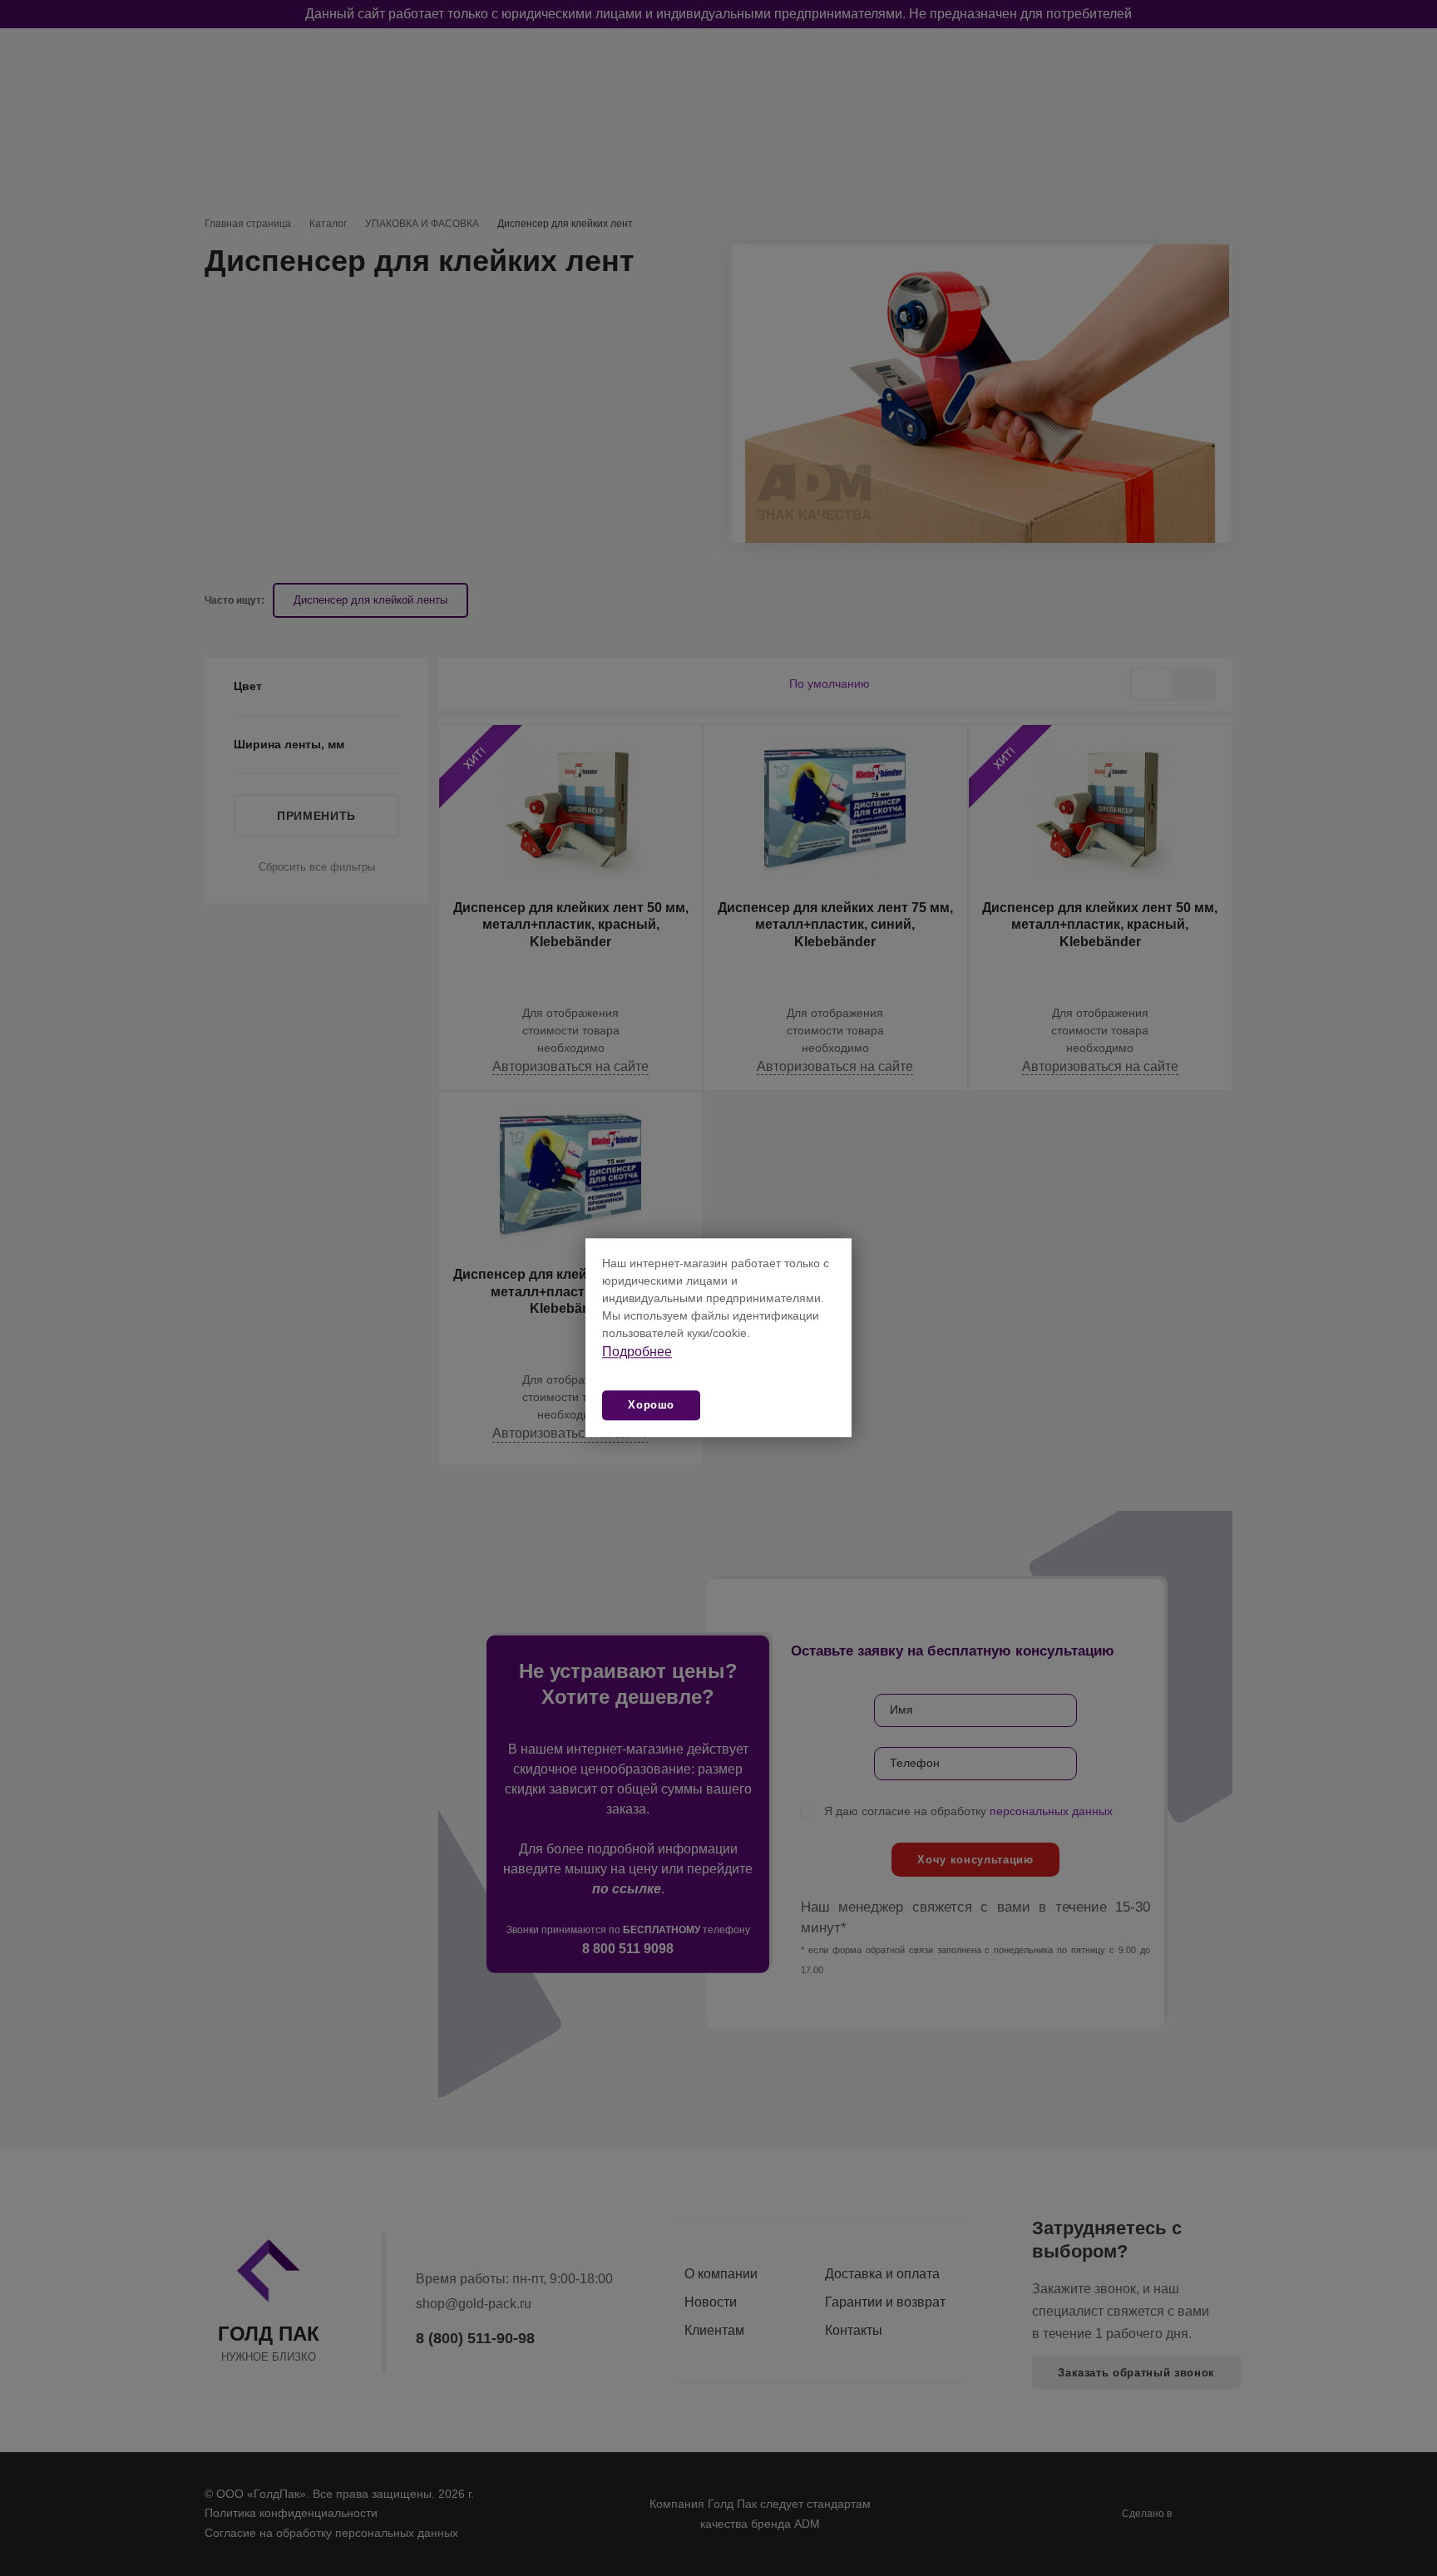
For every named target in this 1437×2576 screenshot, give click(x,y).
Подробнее (637, 1352)
